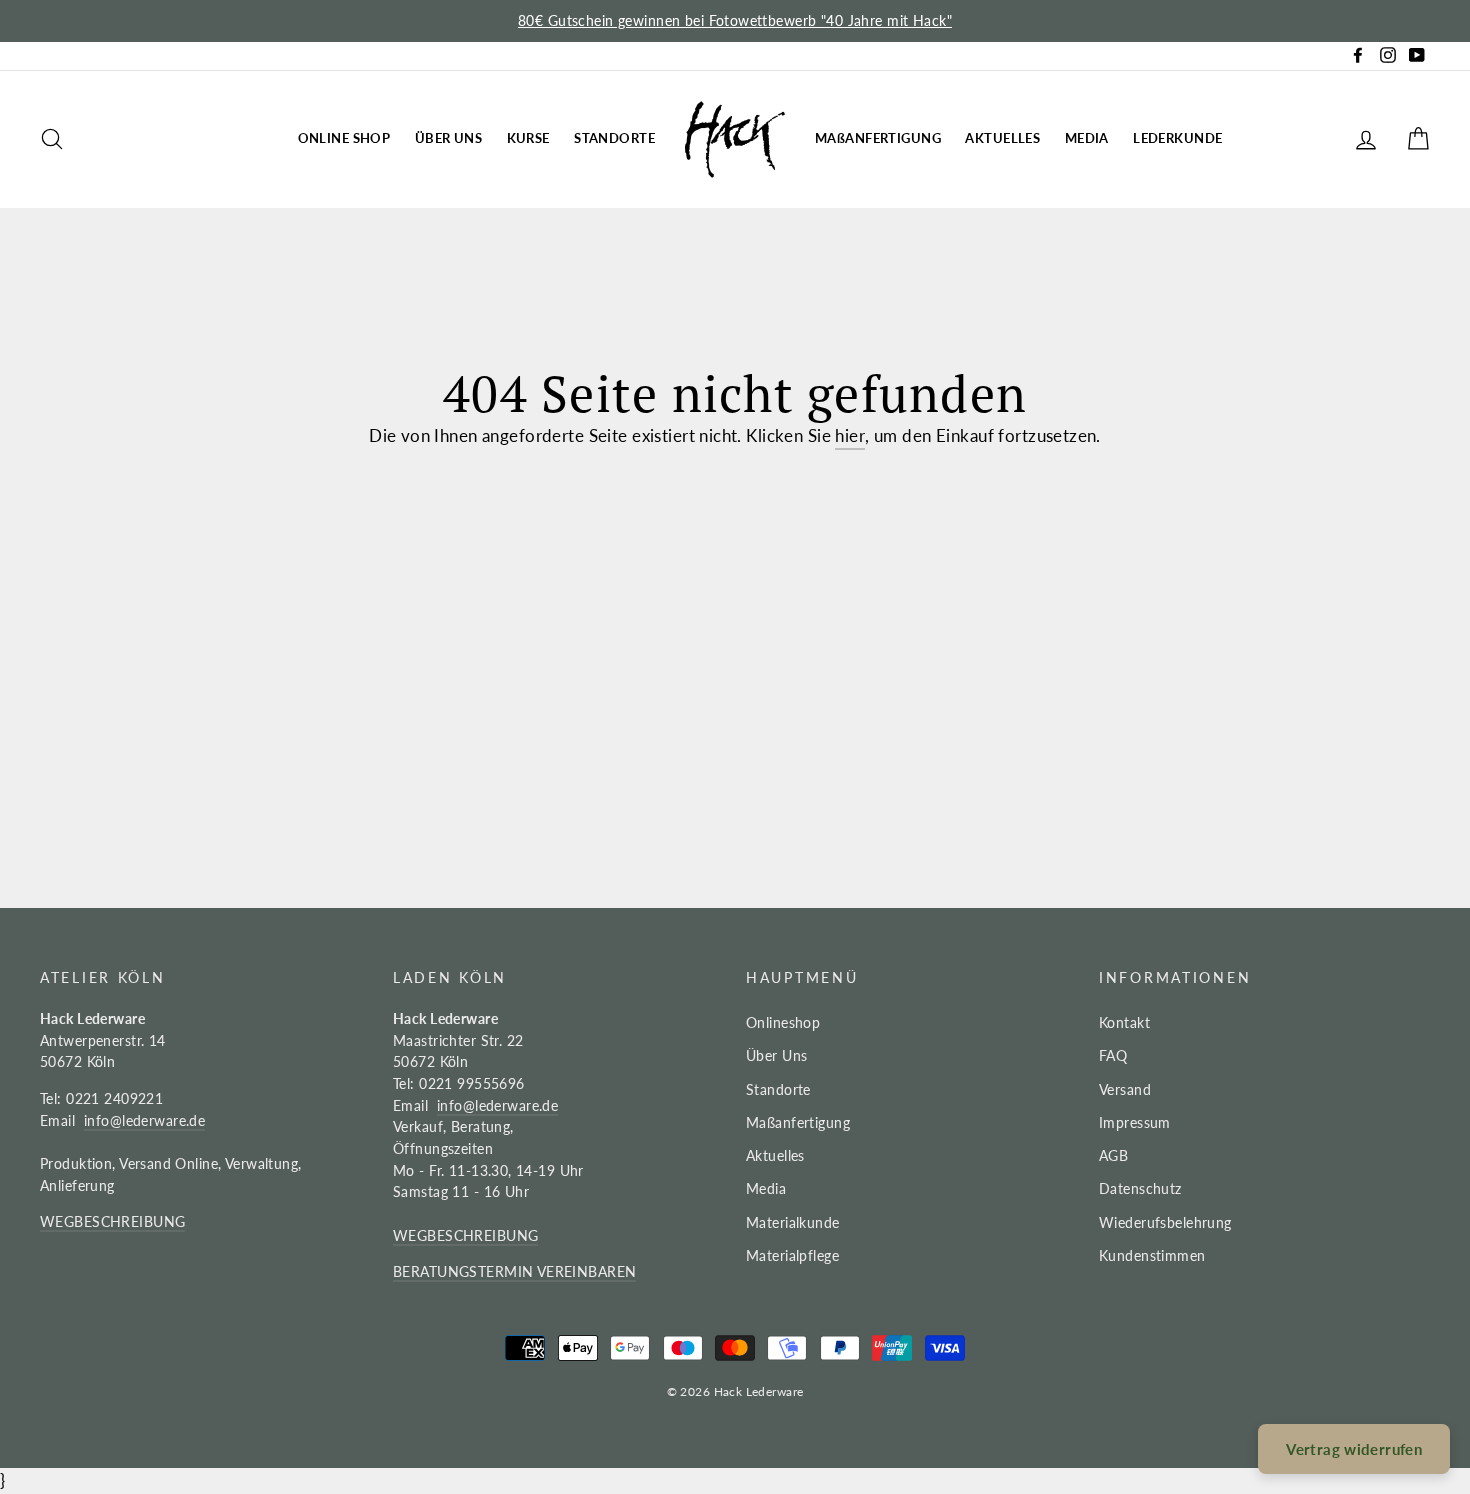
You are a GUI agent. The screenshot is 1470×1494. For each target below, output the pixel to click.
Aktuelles (775, 1155)
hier (850, 435)
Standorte (778, 1089)
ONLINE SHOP (344, 138)
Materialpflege (792, 1255)
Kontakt (1124, 1022)
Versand (1125, 1089)
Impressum (1135, 1122)
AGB (1113, 1155)
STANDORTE (614, 138)
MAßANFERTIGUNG (878, 138)
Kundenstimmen (1152, 1255)
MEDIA (1087, 138)
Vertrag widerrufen (1354, 1449)
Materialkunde (793, 1222)
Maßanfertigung (798, 1122)
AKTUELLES (1002, 138)
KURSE (528, 138)
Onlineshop (783, 1022)
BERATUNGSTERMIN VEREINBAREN (514, 1271)
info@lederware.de (144, 1120)
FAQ (1113, 1055)
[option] (735, 21)
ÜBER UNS (448, 138)
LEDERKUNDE (1177, 138)
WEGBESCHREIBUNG (112, 1221)
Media (766, 1188)
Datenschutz (1140, 1188)
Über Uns (776, 1055)
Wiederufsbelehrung (1165, 1222)
